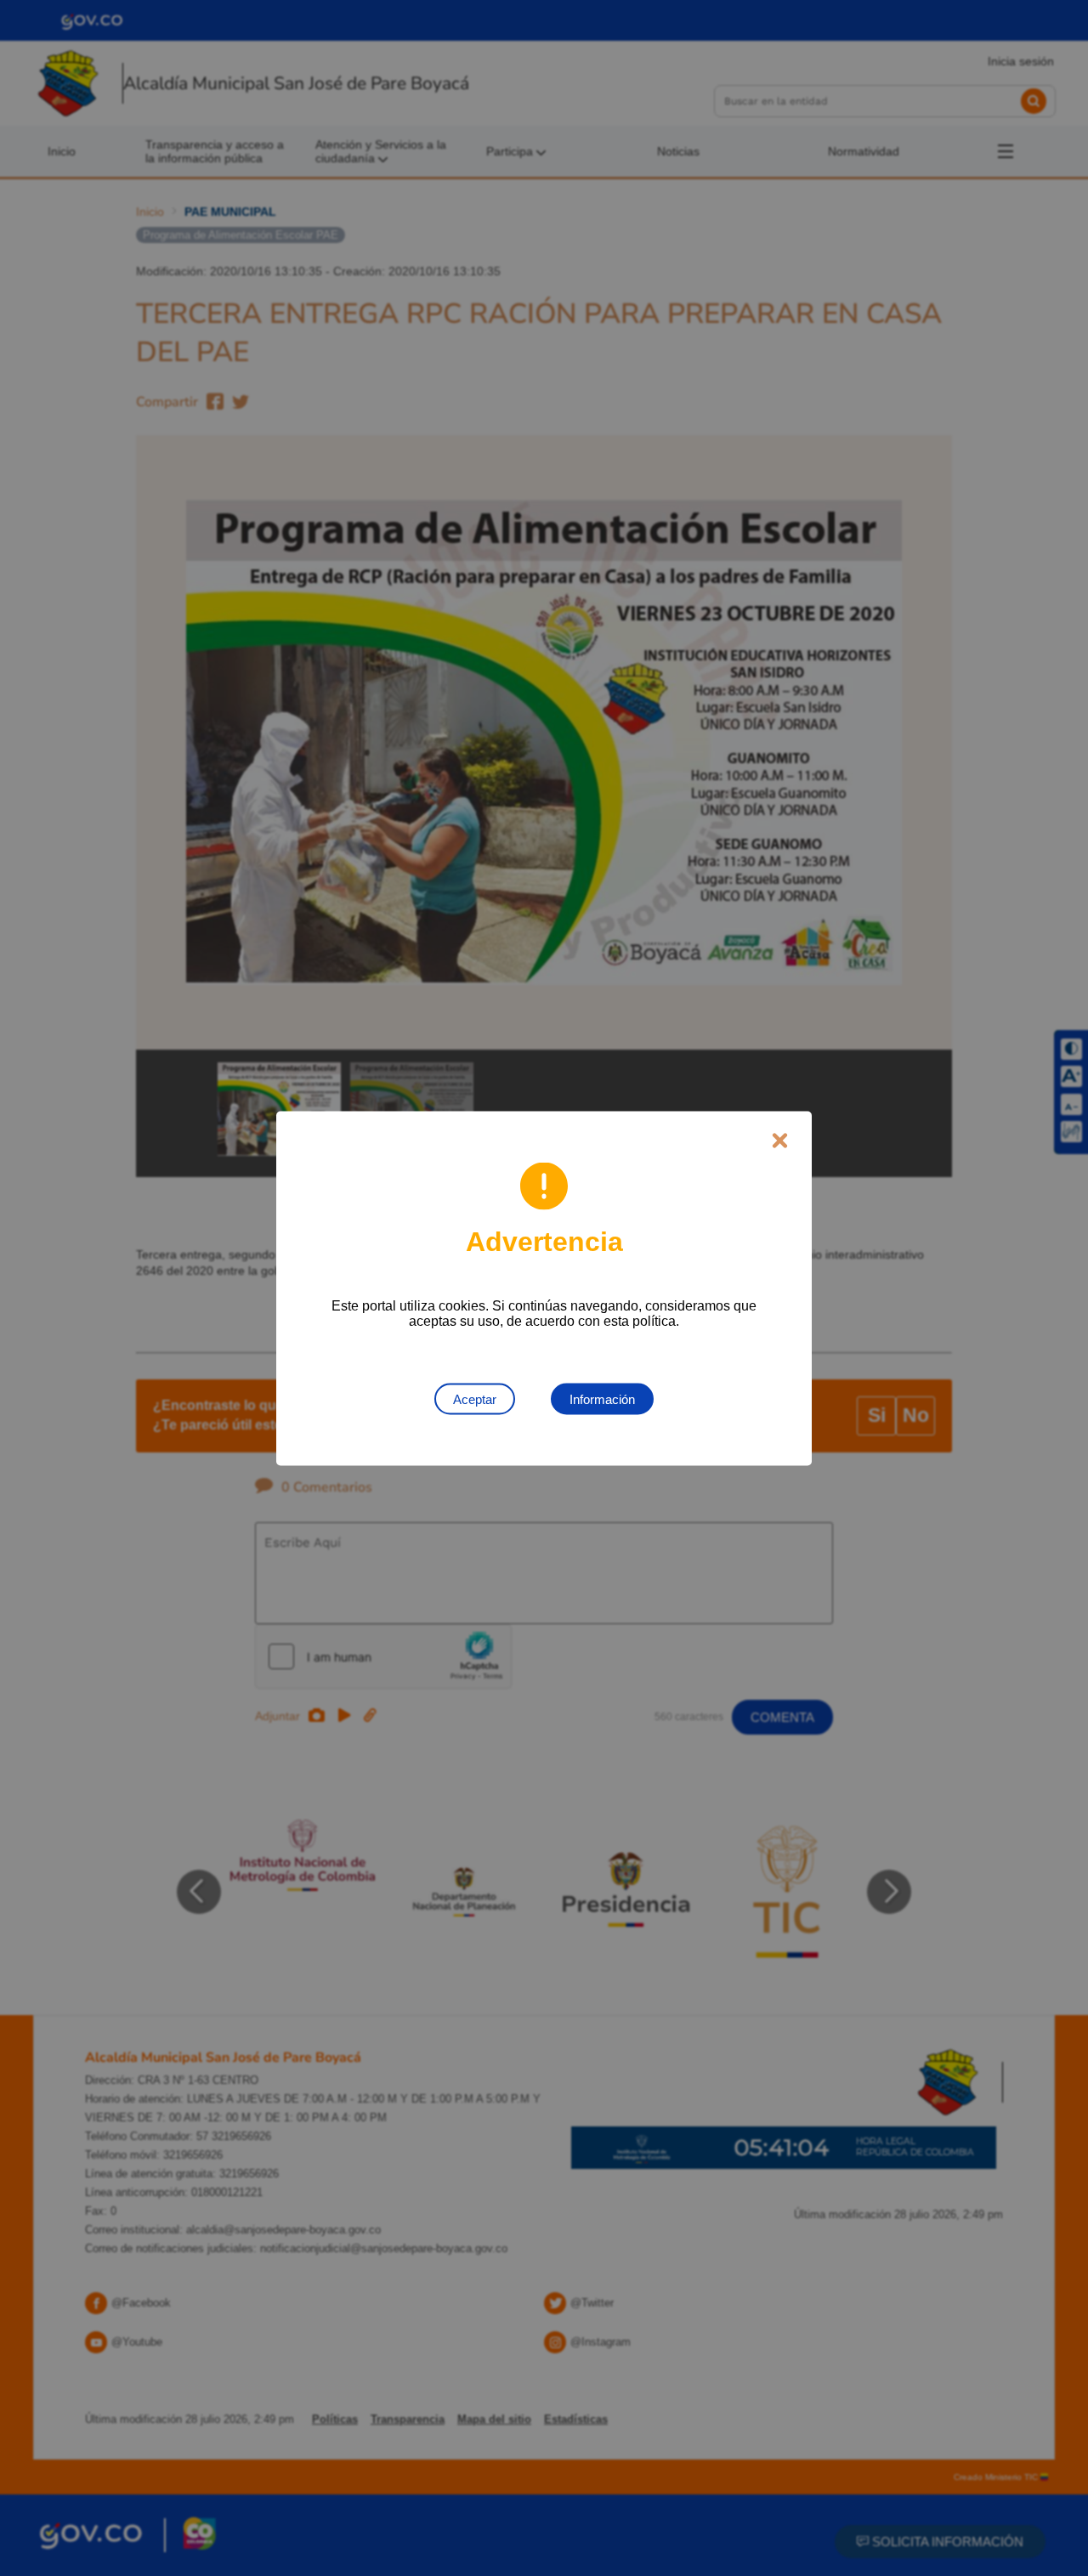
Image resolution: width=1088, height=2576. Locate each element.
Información (602, 1398)
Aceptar (475, 1398)
